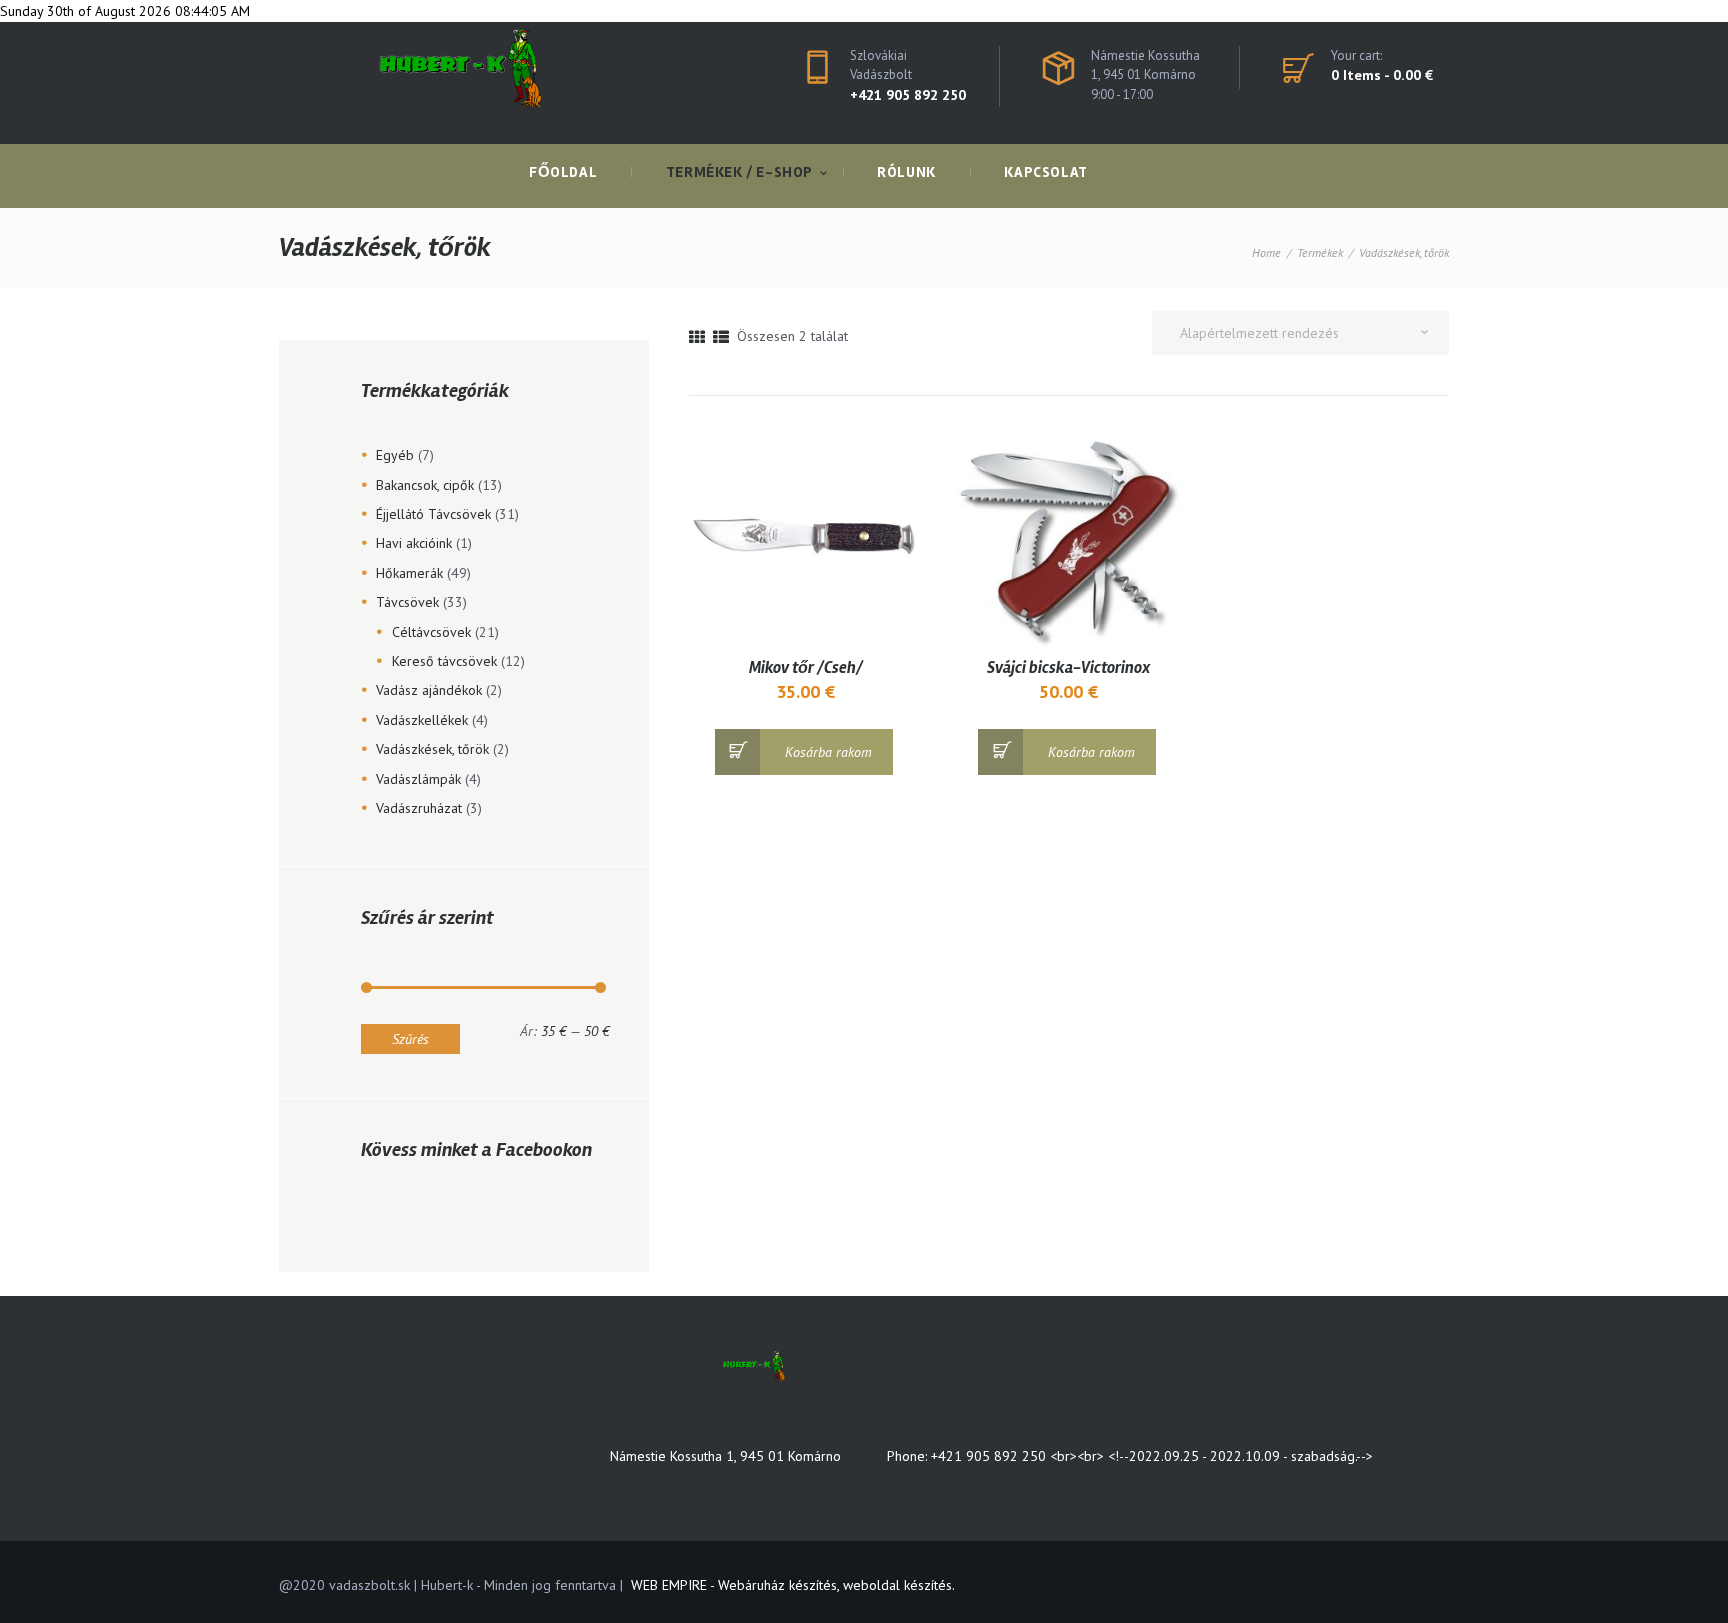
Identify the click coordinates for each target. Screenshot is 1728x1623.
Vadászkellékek (422, 720)
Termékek (1320, 253)
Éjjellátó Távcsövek (433, 514)
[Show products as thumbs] (697, 337)
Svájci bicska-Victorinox (1068, 668)
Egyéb (395, 455)
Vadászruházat (419, 808)
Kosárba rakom (828, 752)
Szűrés (410, 1039)
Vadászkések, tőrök (432, 749)
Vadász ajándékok (429, 690)
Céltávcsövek (431, 632)
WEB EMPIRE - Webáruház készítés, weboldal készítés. (793, 1585)
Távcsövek (407, 602)
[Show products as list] (721, 337)
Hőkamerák (409, 573)
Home (1266, 253)
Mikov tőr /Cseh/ (806, 668)
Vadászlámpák (418, 779)
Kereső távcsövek (444, 661)
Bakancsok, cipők (425, 485)
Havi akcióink (414, 543)
